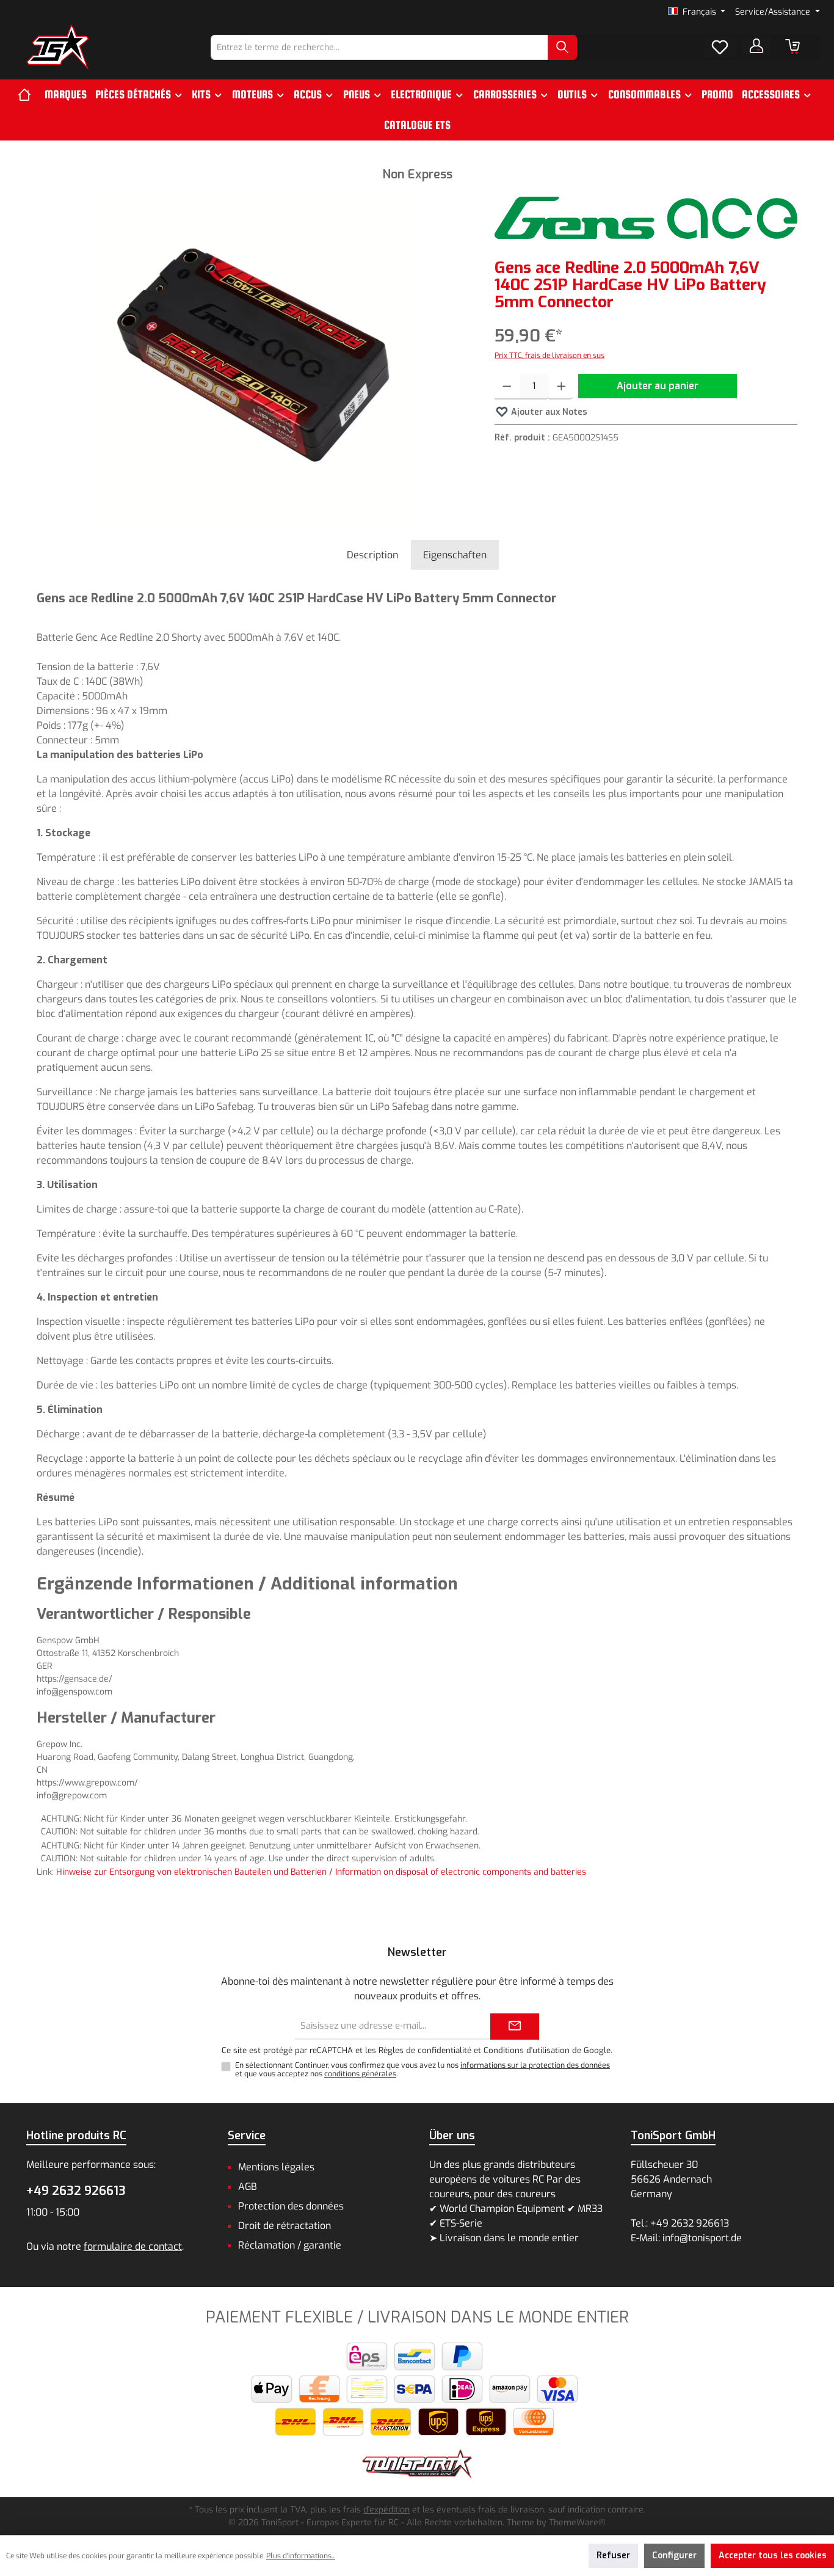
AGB (248, 2187)
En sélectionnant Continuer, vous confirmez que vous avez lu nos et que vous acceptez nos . (422, 2070)
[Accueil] (29, 95)
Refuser (613, 2556)
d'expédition (386, 2510)
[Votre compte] (756, 46)
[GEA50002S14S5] (253, 359)
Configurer (674, 2556)
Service (247, 2136)
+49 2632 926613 (76, 2191)
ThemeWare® (577, 2523)
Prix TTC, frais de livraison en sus (549, 356)
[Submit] (515, 2027)
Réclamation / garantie (290, 2245)
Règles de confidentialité (425, 2050)
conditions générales (360, 2074)
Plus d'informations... (301, 2556)
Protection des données (291, 2206)
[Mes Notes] (720, 48)
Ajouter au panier (658, 386)
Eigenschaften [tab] (455, 555)
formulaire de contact (133, 2246)
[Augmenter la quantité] (561, 387)
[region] (253, 359)
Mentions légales (276, 2167)
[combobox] (379, 47)
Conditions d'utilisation (527, 2050)
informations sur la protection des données (535, 2065)
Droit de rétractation (285, 2226)
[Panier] (792, 46)
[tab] (372, 555)
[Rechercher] (562, 47)
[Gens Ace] (646, 218)
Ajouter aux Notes (548, 412)
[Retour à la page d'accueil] (58, 47)
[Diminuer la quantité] (507, 387)
